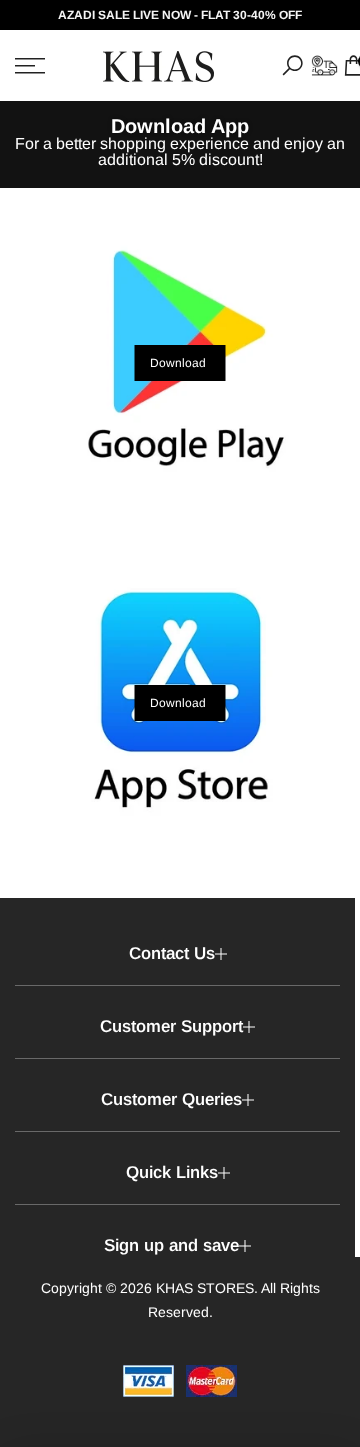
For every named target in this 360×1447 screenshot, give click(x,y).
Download (178, 363)
